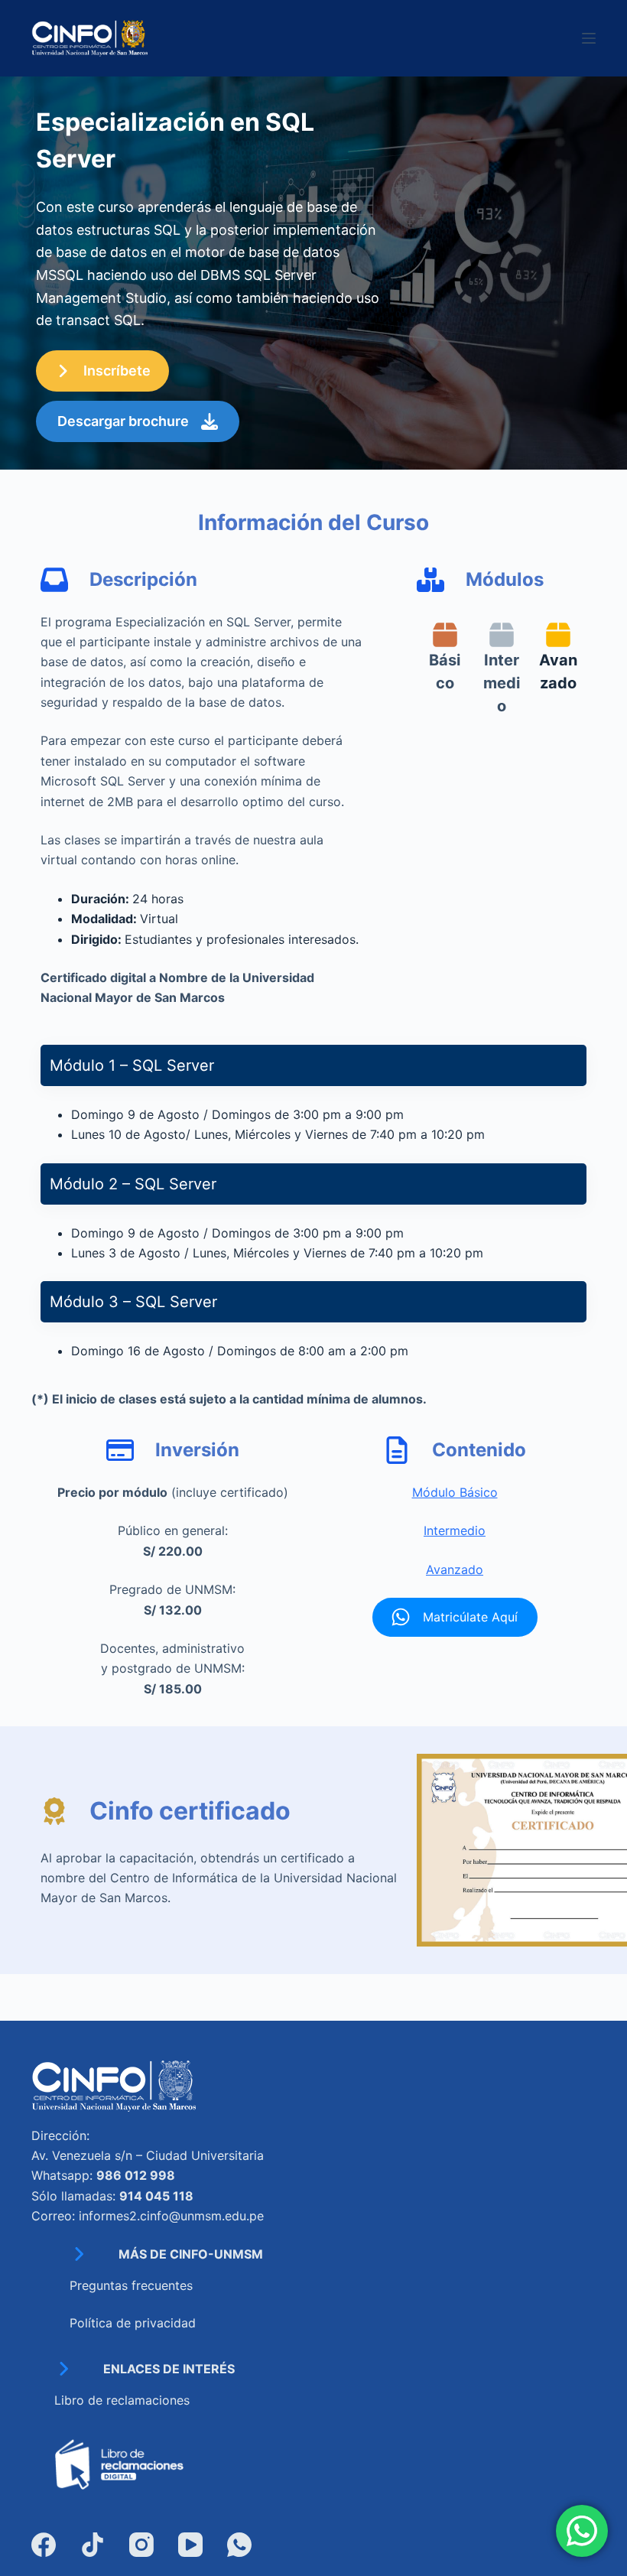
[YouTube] (190, 2545)
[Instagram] (141, 2545)
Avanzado (455, 1569)
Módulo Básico (455, 1492)
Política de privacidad (133, 2323)
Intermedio (455, 1530)
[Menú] (589, 38)
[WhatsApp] (239, 2545)
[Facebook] (44, 2545)
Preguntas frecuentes (131, 2285)
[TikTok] (93, 2545)
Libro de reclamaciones (122, 2400)
